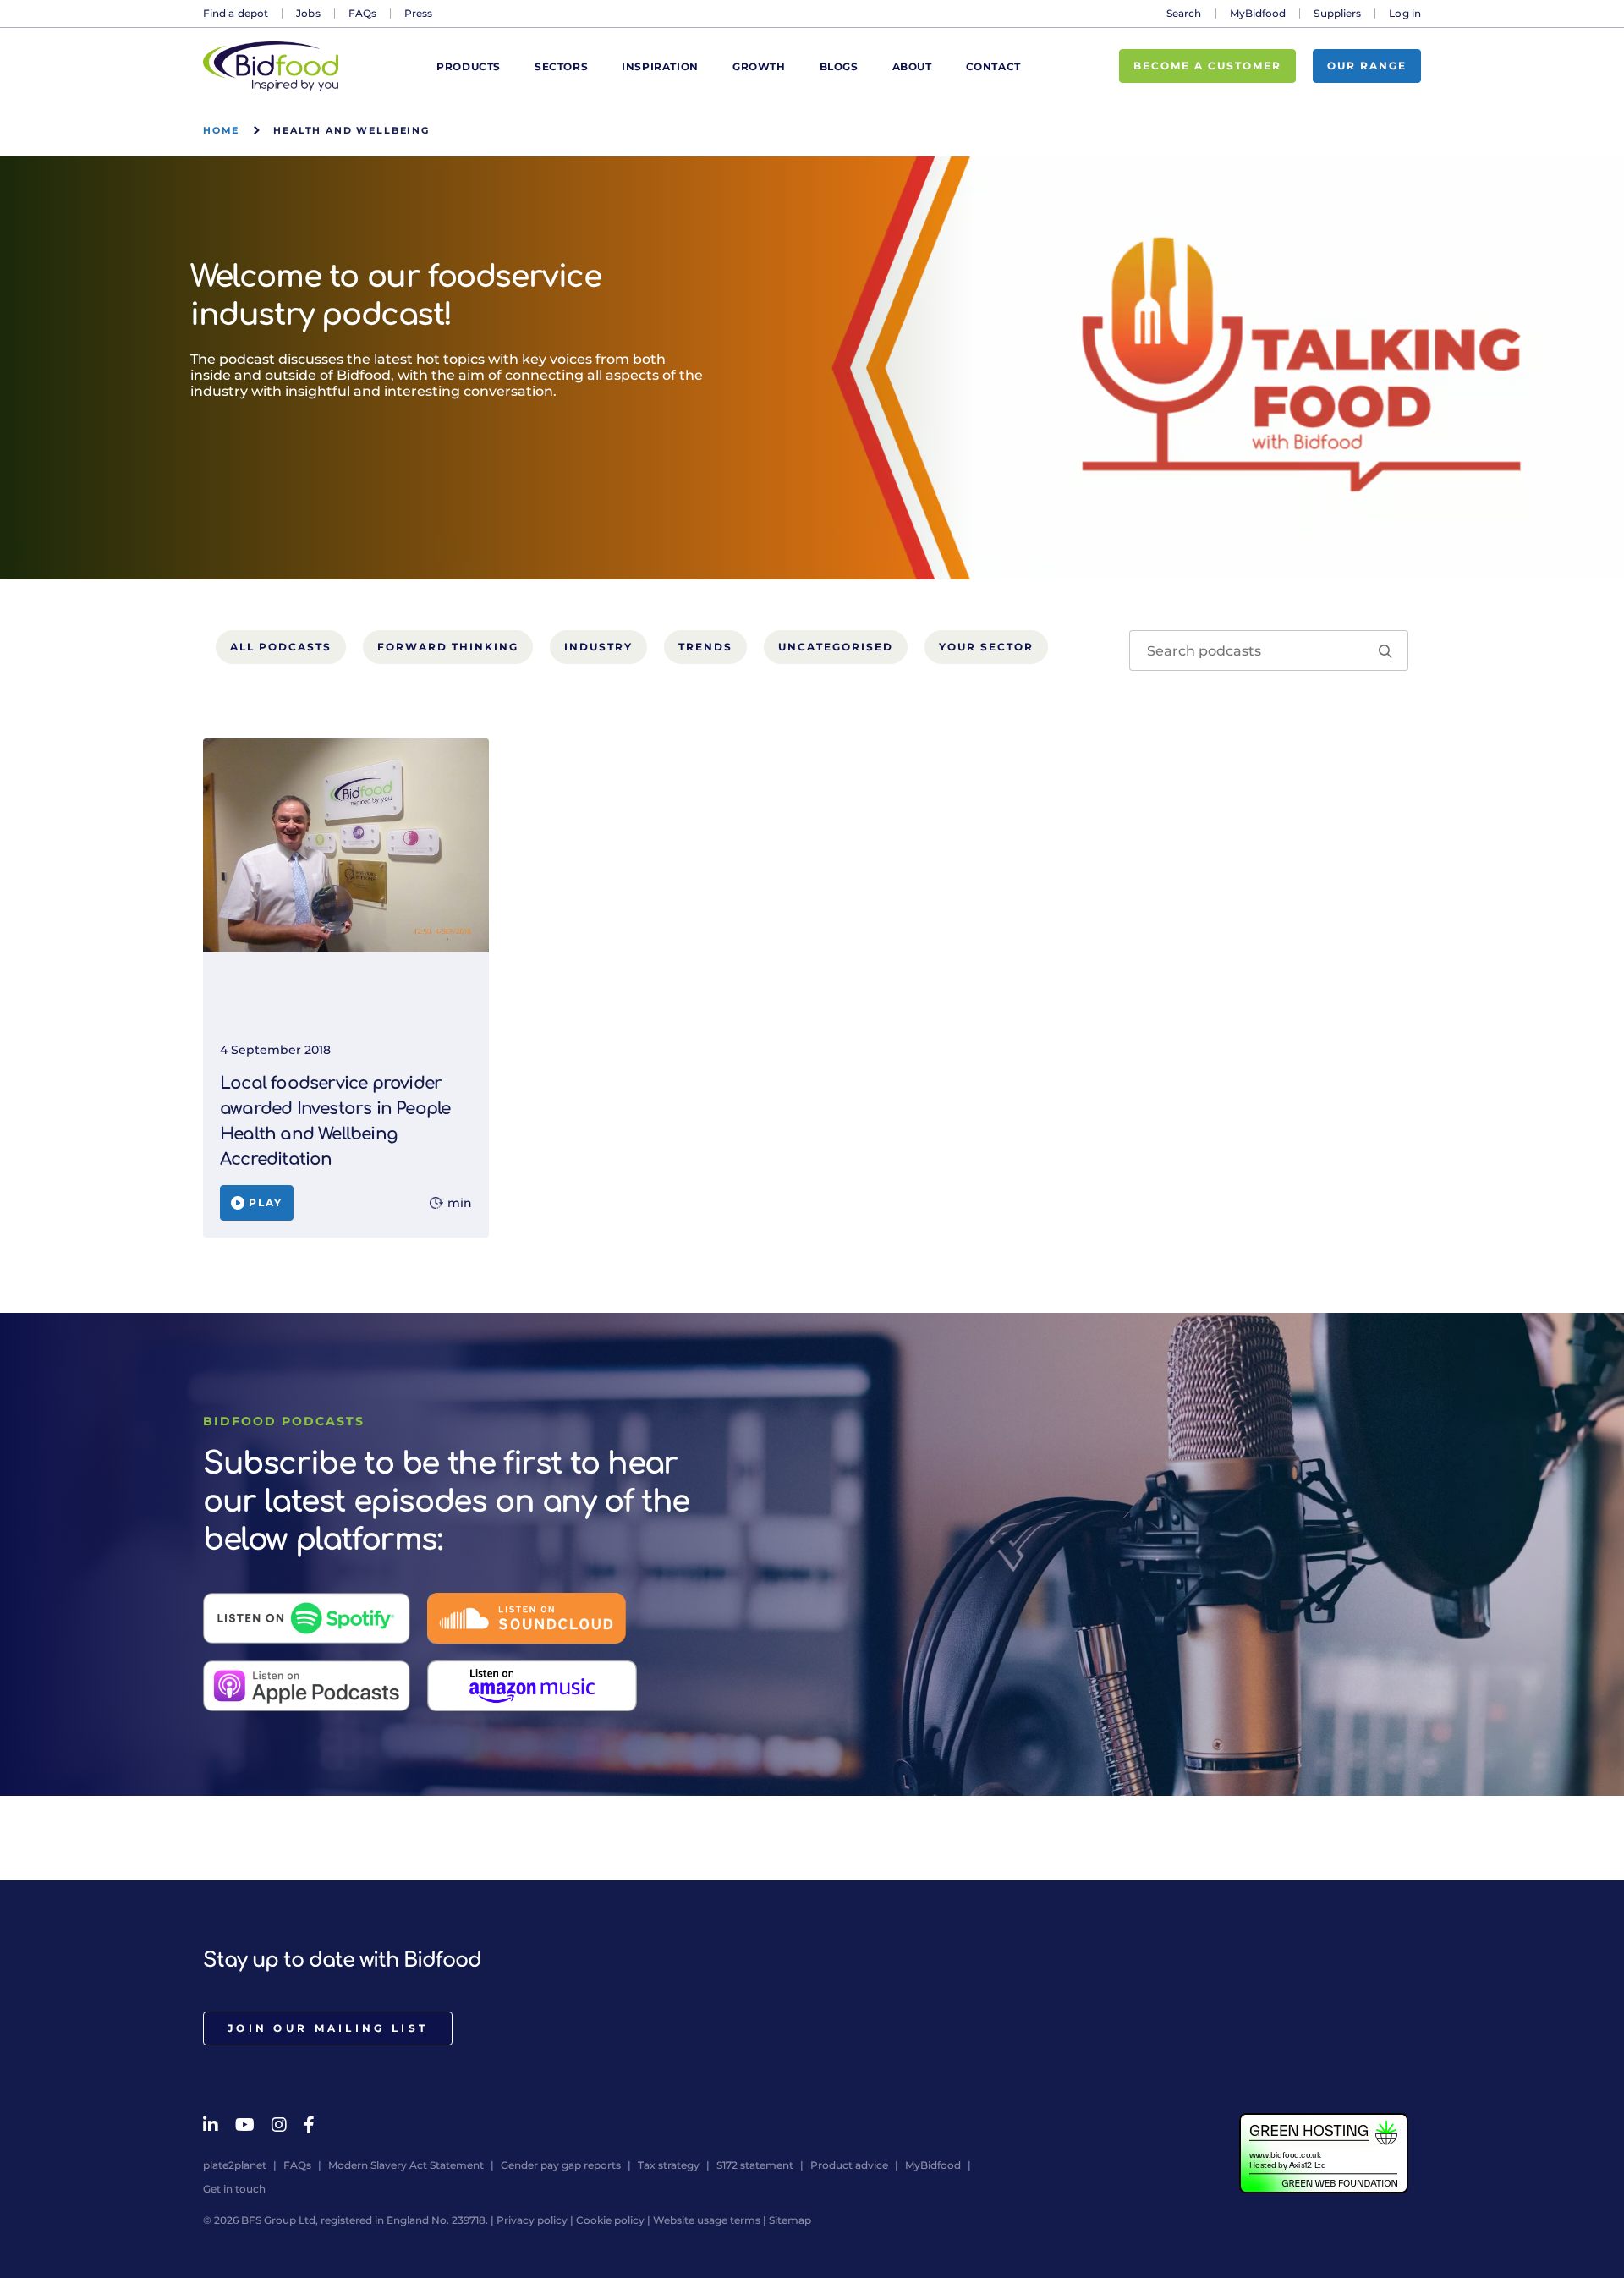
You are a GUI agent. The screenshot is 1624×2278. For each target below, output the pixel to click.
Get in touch (234, 2189)
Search (1184, 13)
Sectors (561, 66)
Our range (1367, 66)
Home (221, 130)
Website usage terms (707, 2220)
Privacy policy (532, 2220)
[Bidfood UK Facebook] (309, 2125)
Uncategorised (836, 647)
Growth (759, 66)
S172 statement (755, 2165)
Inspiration (660, 66)
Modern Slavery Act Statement (406, 2165)
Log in (1405, 13)
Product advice (849, 2165)
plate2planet (235, 2165)
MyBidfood (1258, 13)
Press (419, 13)
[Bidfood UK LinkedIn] (211, 2125)
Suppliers (1337, 13)
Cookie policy (610, 2220)
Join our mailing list (328, 2028)
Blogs (839, 66)
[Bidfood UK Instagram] (279, 2125)
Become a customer (1207, 66)
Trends (705, 647)
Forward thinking (448, 647)
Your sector (986, 647)
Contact (993, 66)
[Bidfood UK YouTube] (245, 2125)
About (912, 66)
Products (469, 66)
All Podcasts (281, 647)
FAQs (362, 13)
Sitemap (790, 2220)
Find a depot (236, 13)
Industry (598, 647)
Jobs (308, 13)
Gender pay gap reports (561, 2165)
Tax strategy (669, 2165)
